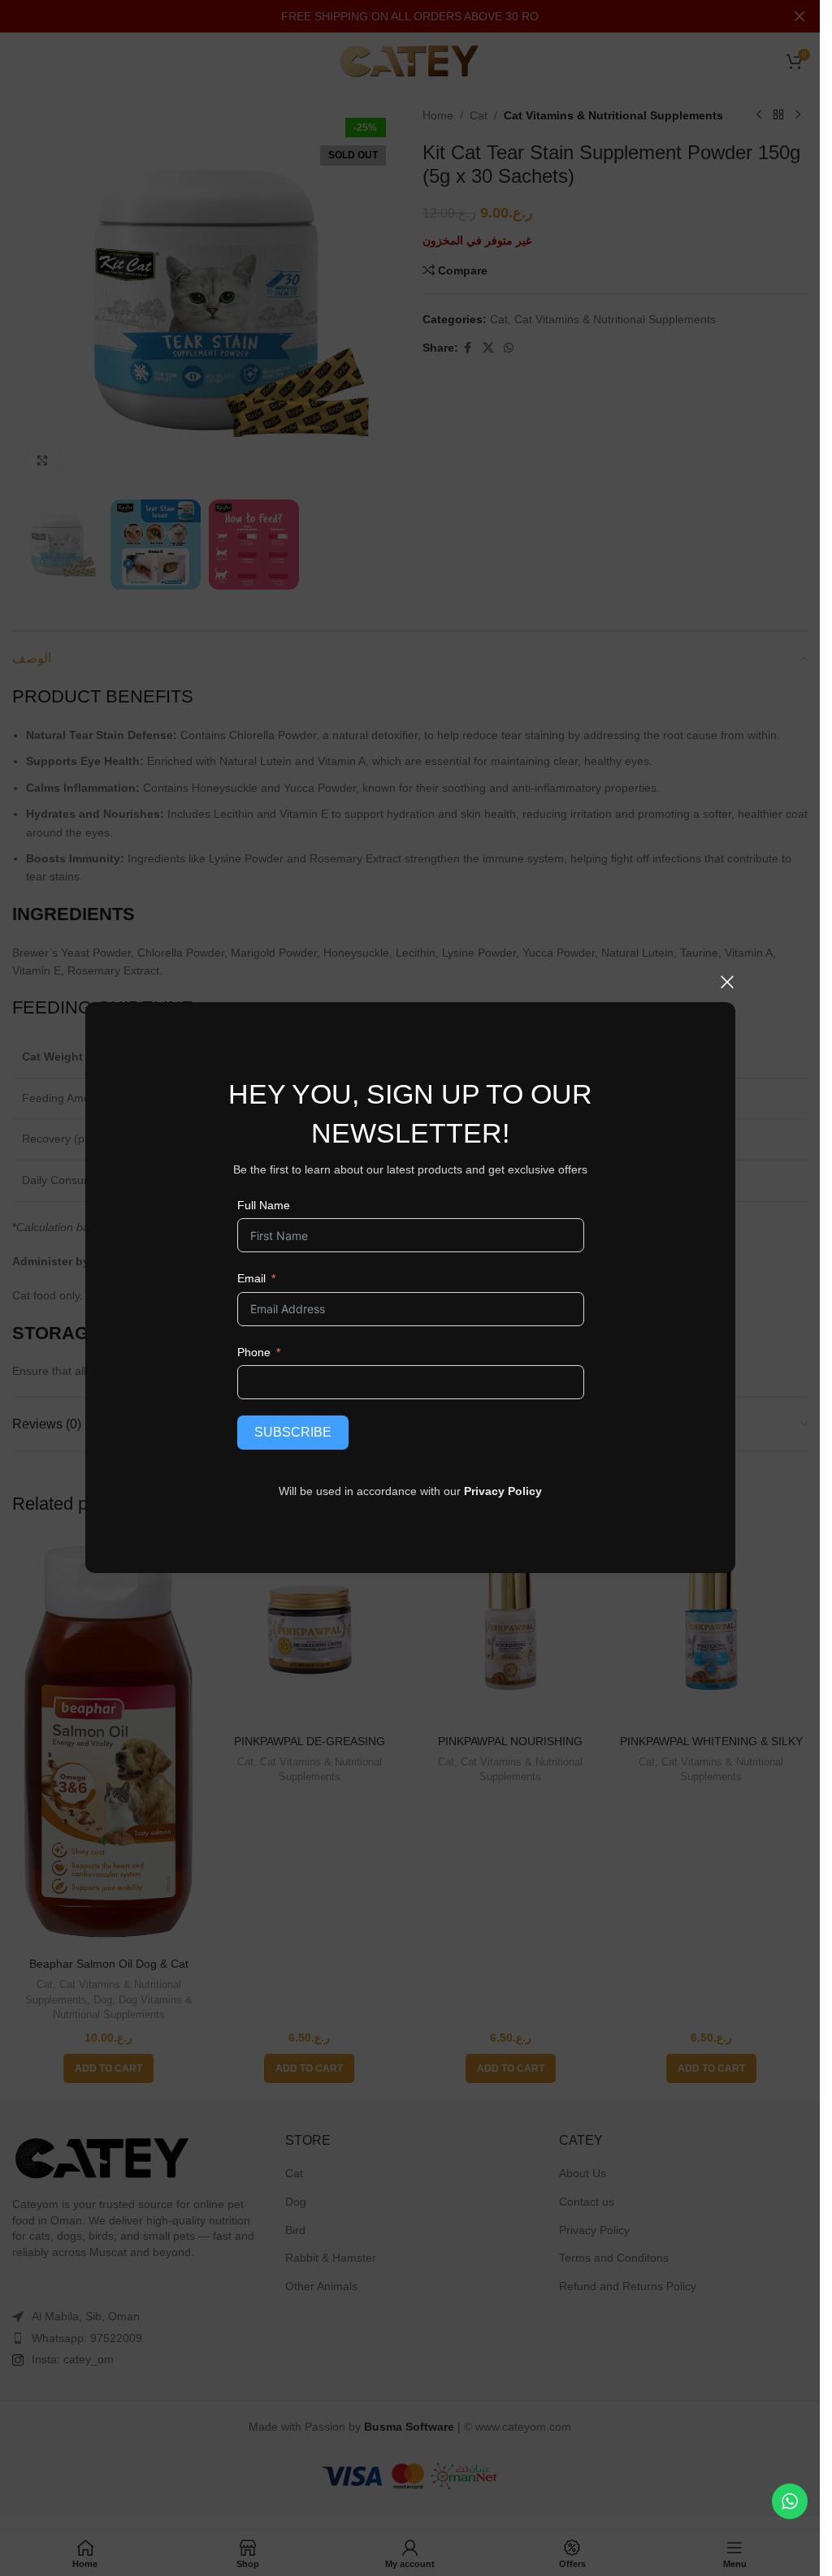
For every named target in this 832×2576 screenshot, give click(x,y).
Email (251, 1278)
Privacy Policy (503, 1491)
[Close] (727, 982)
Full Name (263, 1205)
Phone (253, 1352)
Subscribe (292, 1432)
